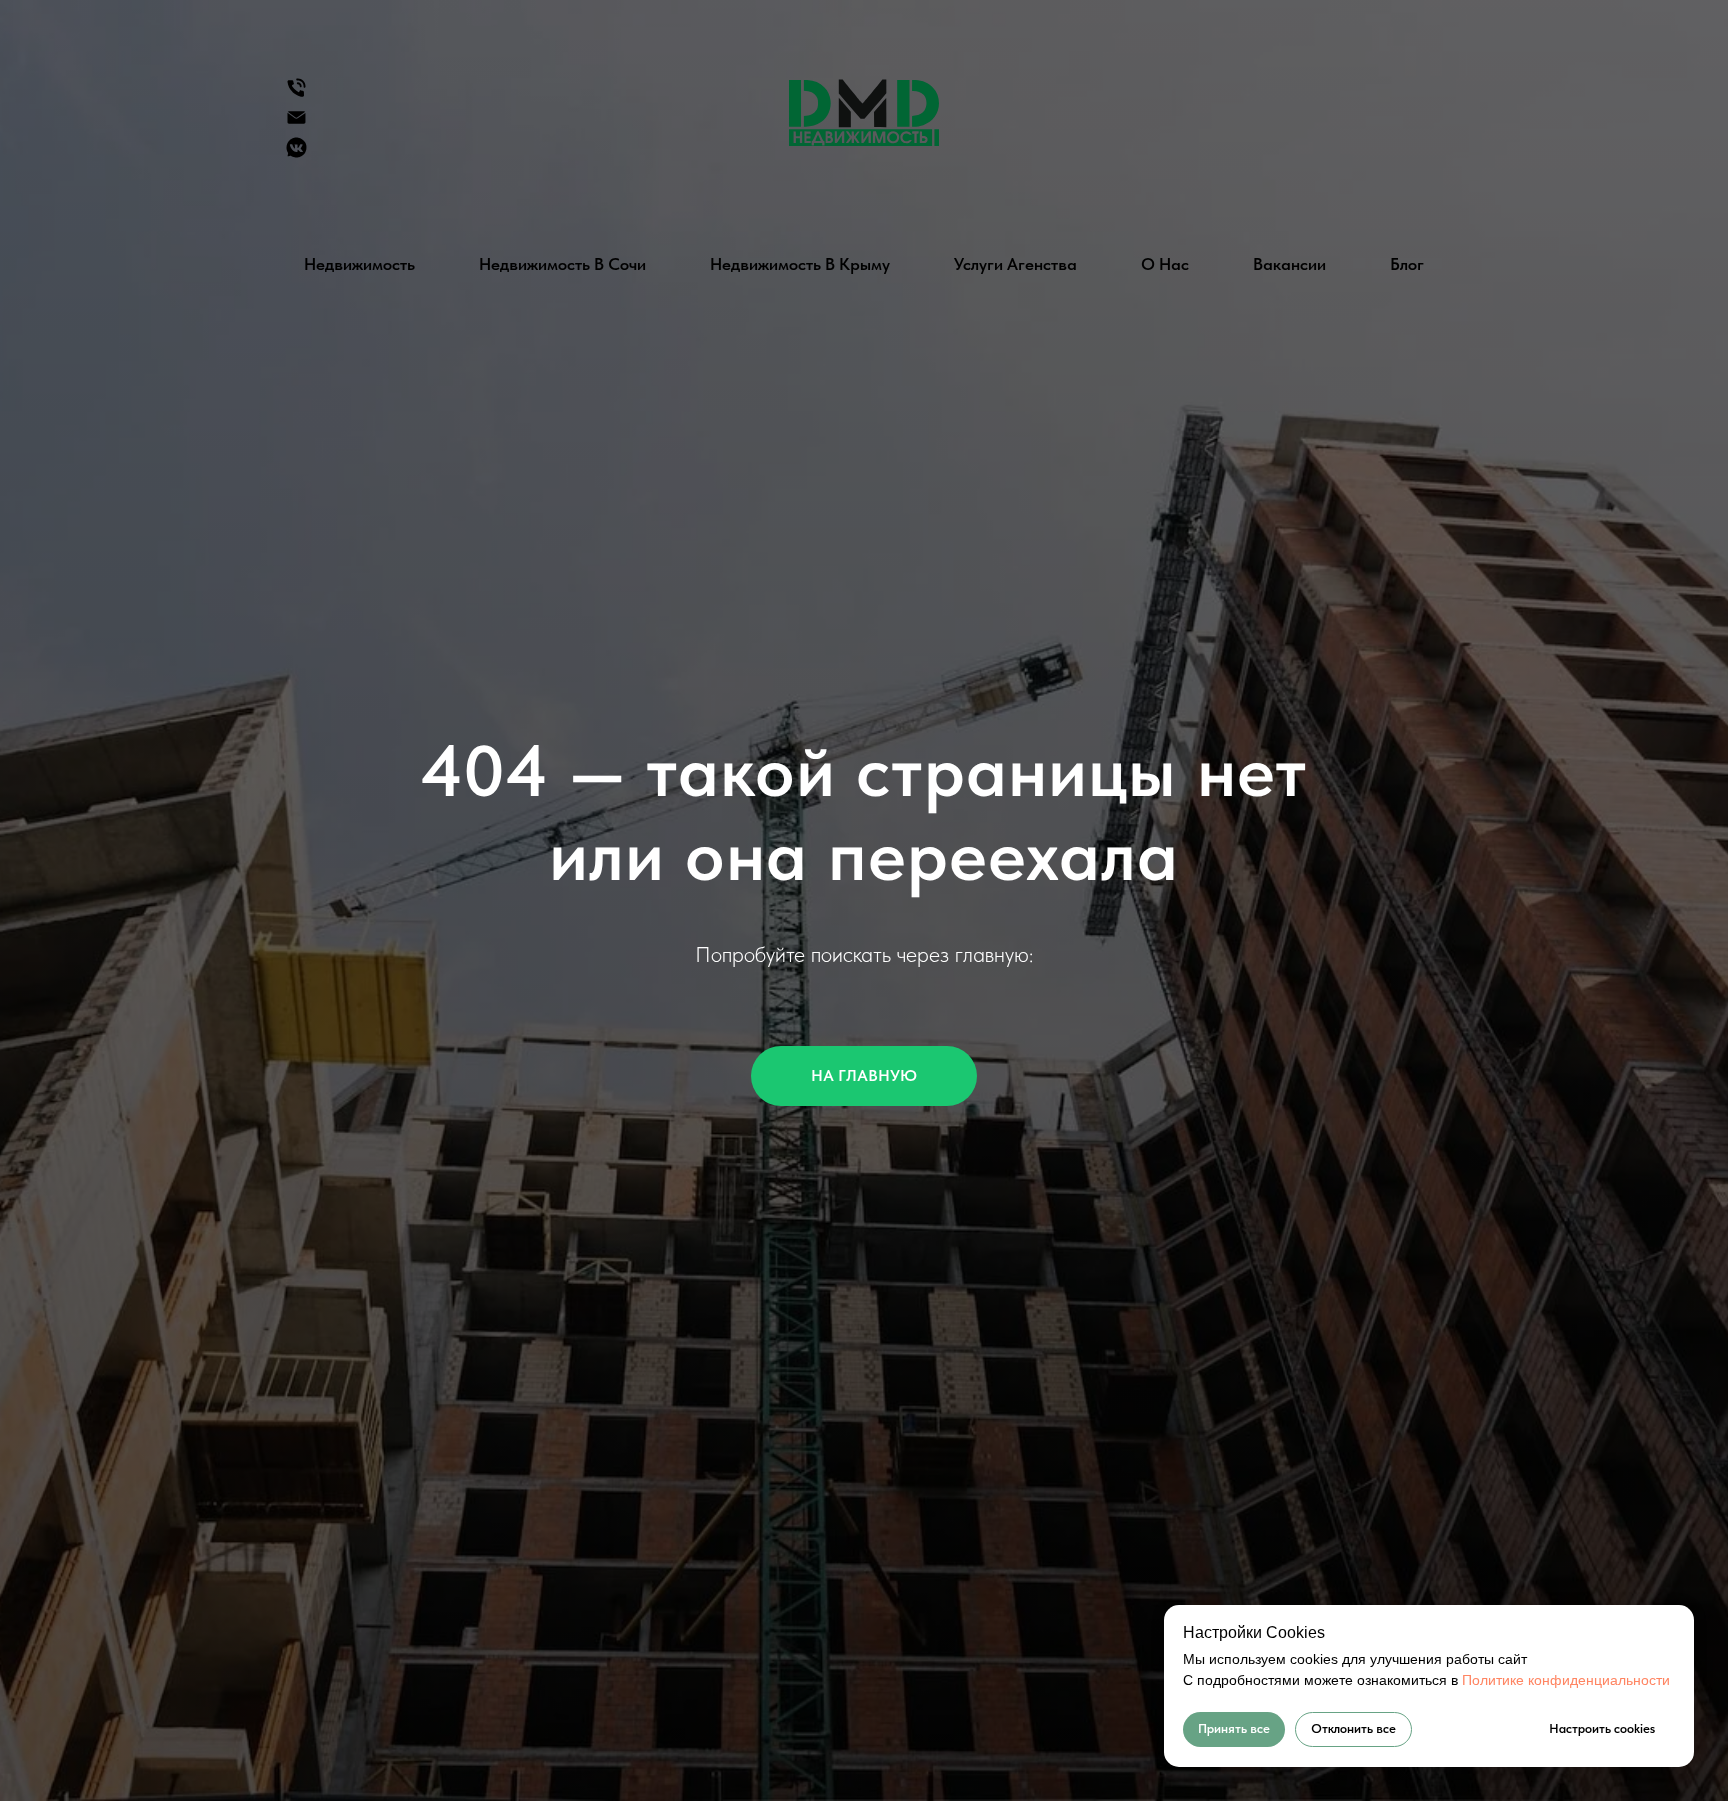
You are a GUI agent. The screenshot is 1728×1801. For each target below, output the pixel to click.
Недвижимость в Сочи (562, 264)
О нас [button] (1165, 264)
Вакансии (1289, 264)
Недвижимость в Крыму (800, 264)
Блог (1407, 264)
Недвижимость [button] (359, 264)
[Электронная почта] (296, 124)
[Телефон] (296, 94)
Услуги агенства (1015, 264)
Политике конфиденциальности (1566, 1680)
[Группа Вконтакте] (296, 154)
